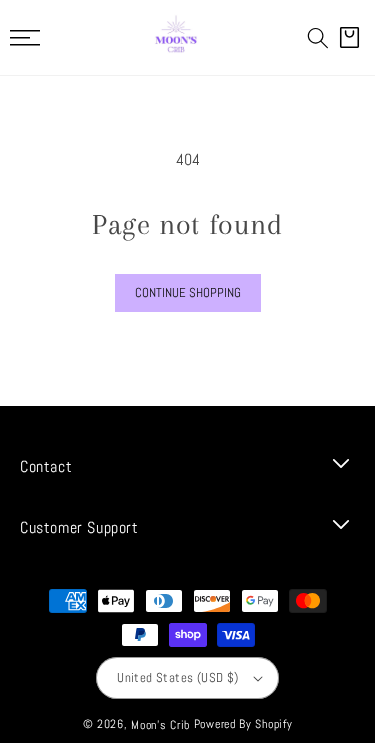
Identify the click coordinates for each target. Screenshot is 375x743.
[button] (318, 38)
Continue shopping (188, 292)
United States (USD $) (177, 677)
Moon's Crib (160, 725)
